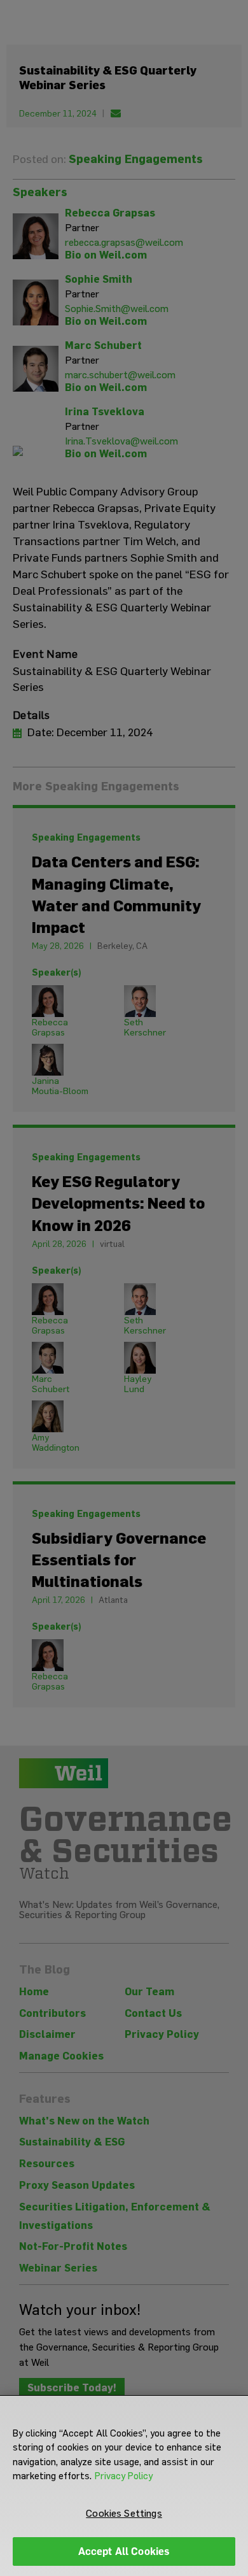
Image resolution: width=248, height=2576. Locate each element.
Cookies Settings (124, 2513)
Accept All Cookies (124, 2551)
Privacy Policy (124, 2476)
